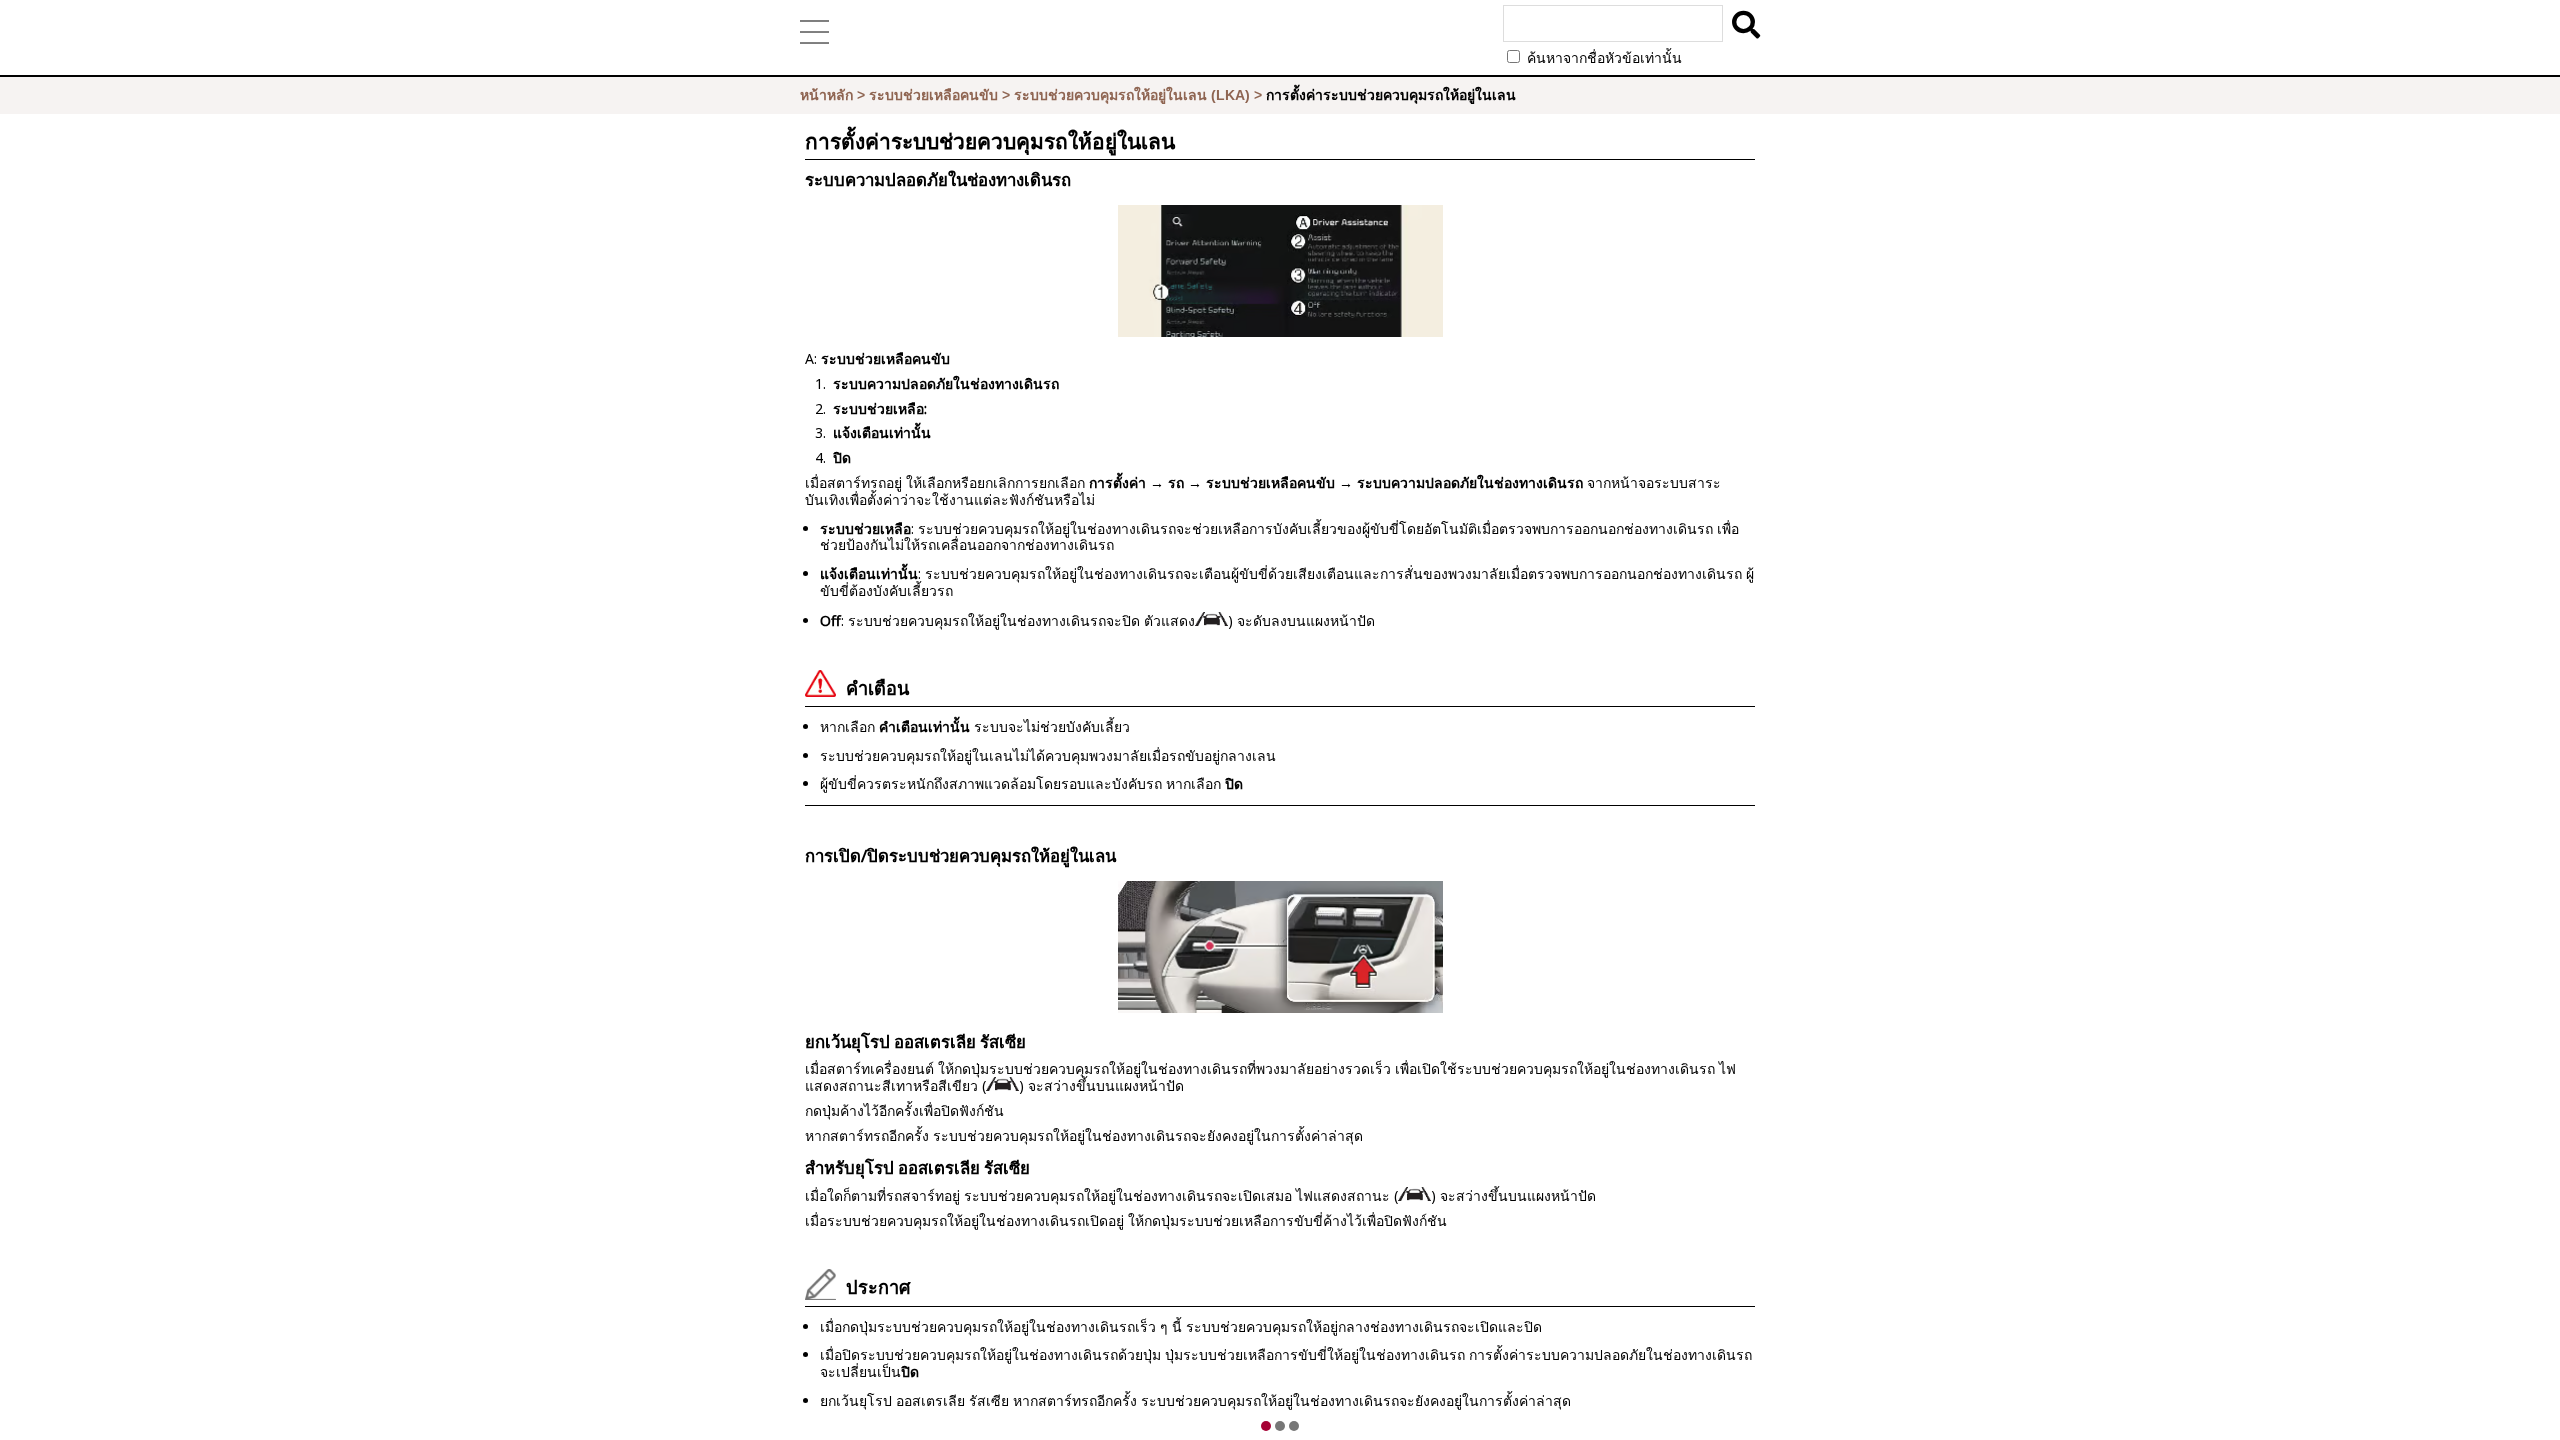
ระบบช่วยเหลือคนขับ (933, 95)
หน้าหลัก (826, 95)
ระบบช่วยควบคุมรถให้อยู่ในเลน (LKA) (1132, 95)
